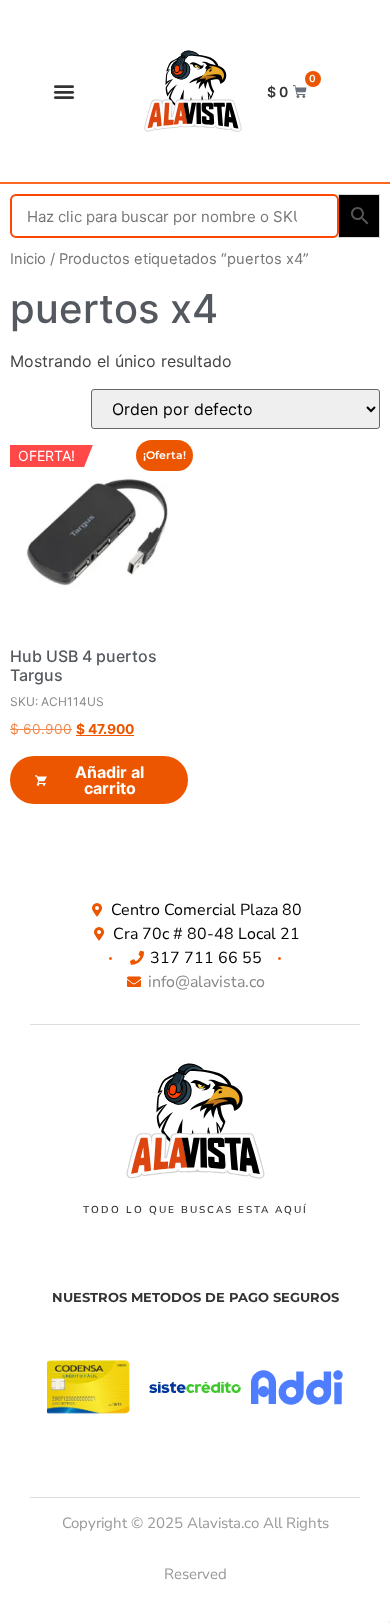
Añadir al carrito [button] (109, 780)
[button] (64, 91)
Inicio (28, 259)
